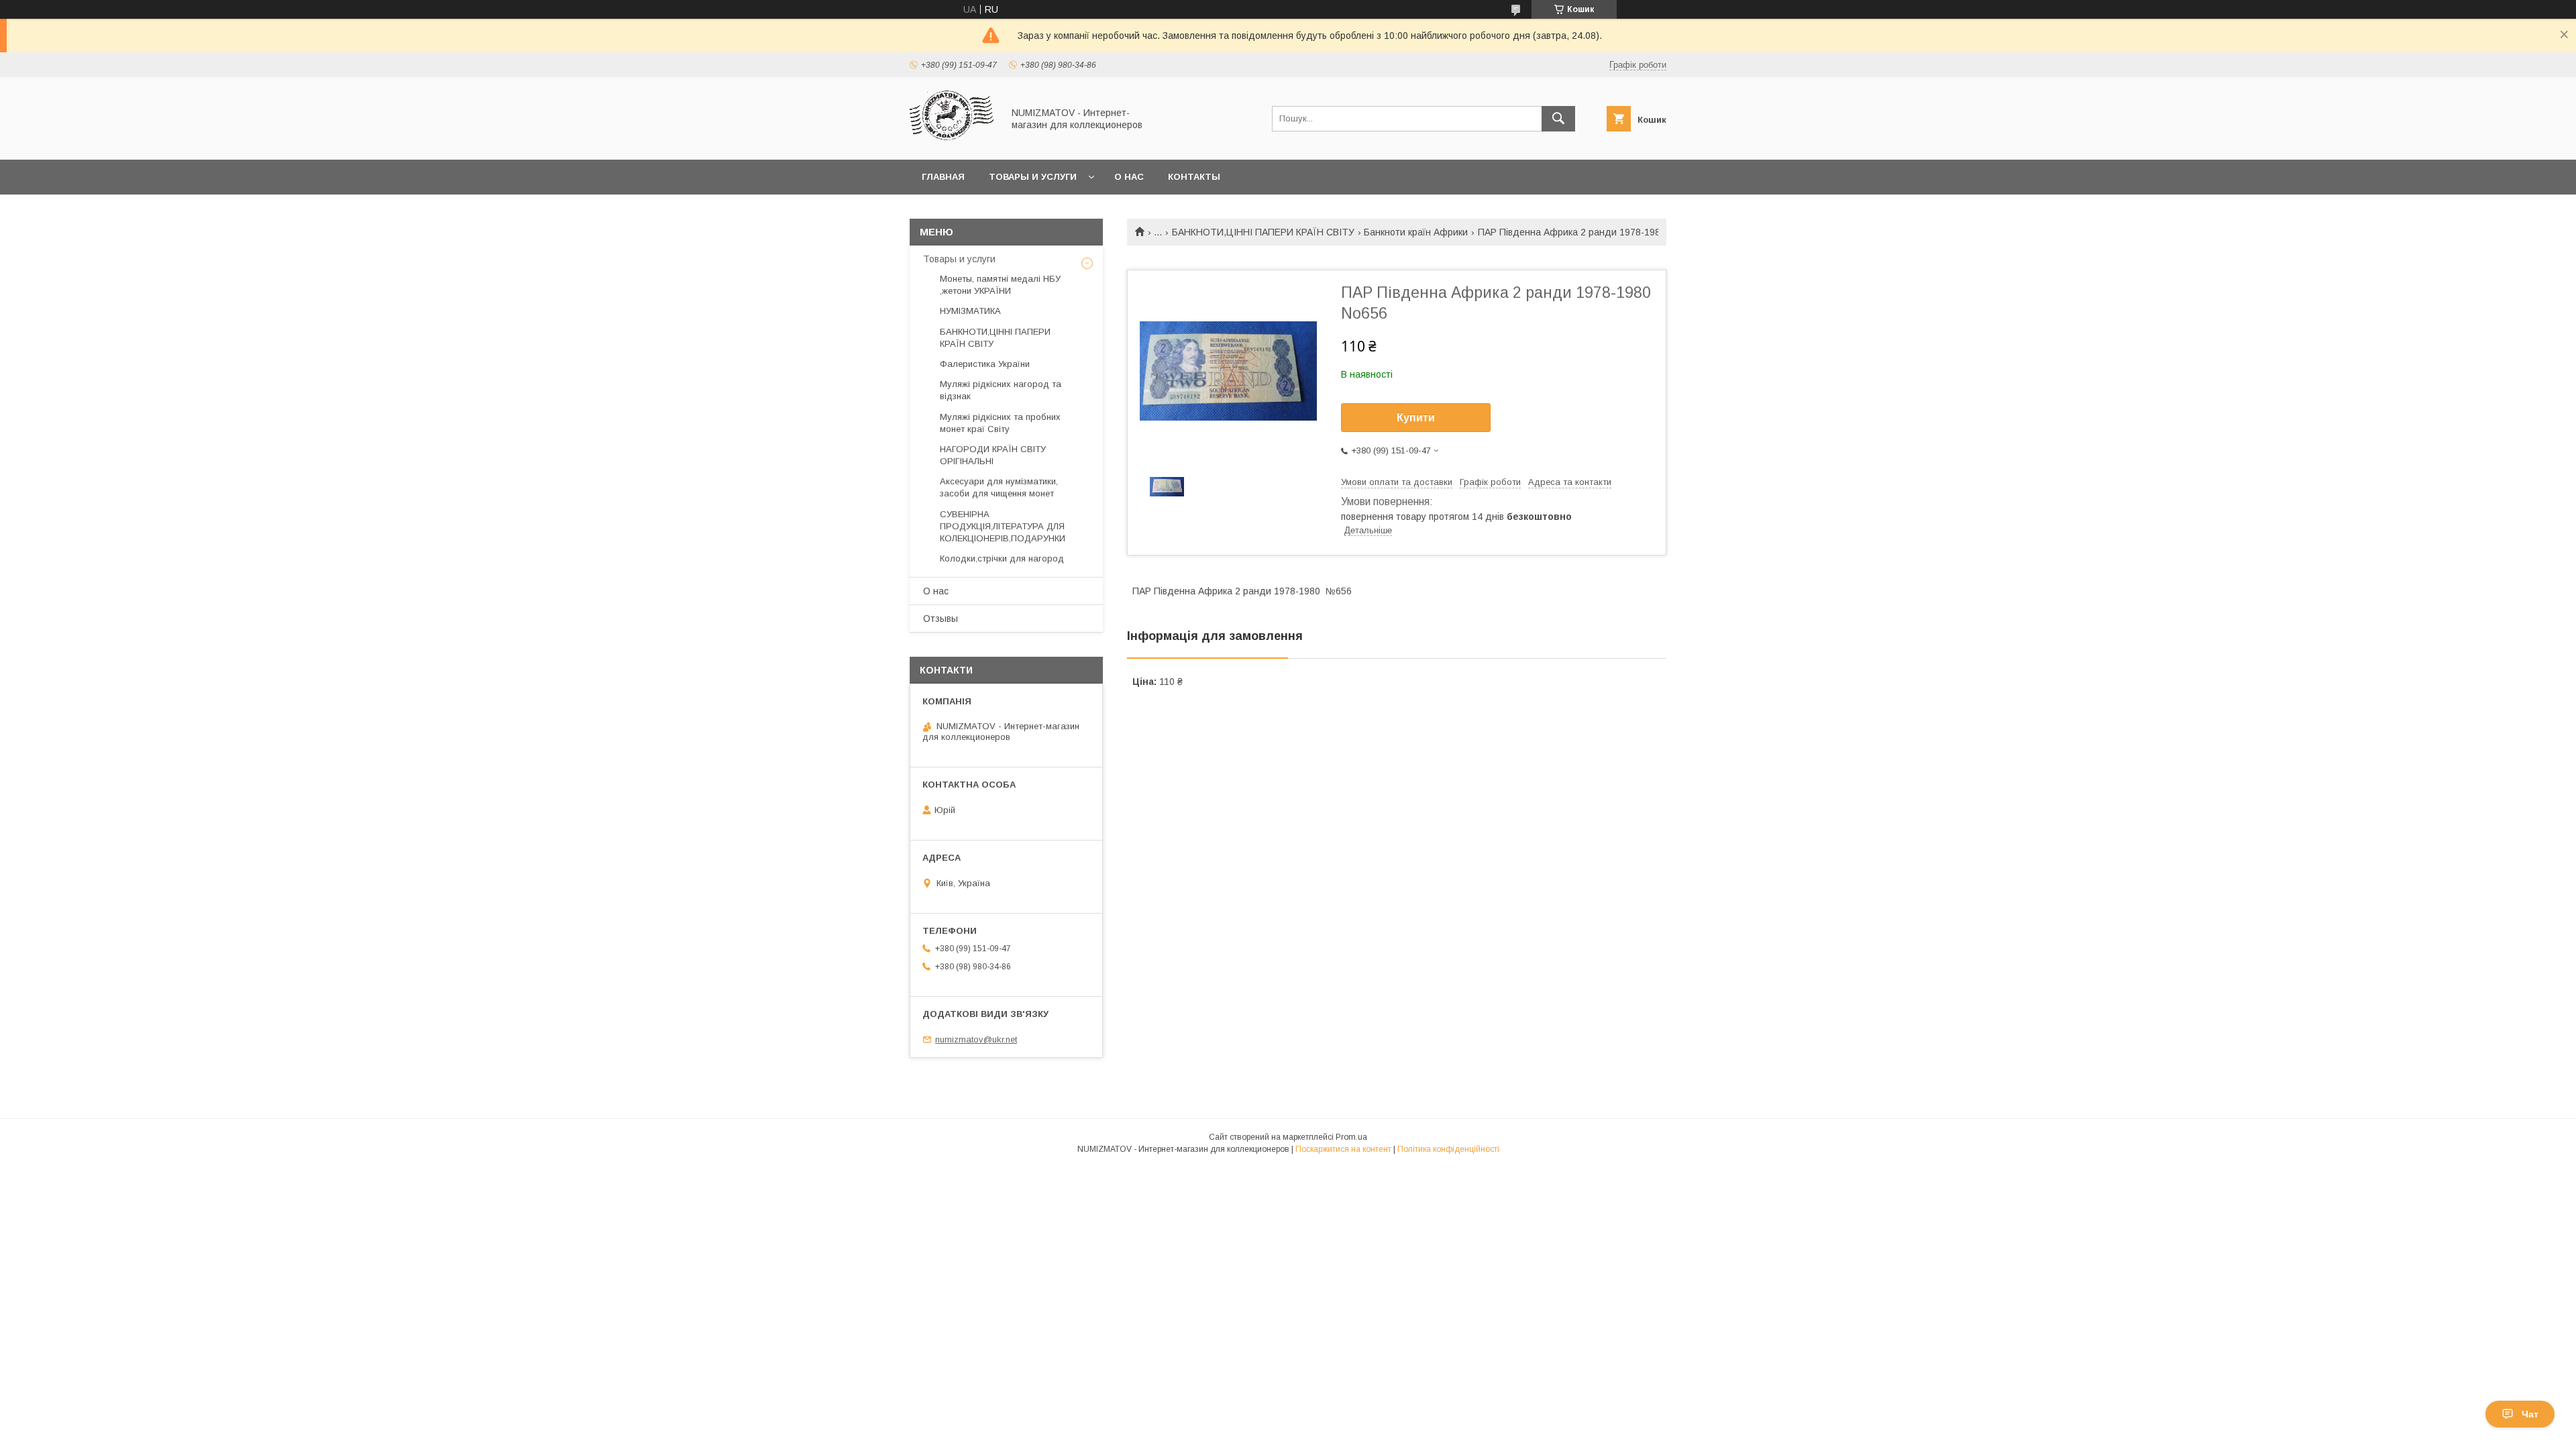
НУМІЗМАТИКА (970, 311)
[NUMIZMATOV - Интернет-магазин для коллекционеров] (953, 142)
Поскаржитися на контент (1343, 1149)
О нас (1129, 177)
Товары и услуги (1033, 177)
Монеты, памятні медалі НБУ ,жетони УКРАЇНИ (1000, 285)
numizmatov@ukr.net (976, 1039)
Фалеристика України (985, 364)
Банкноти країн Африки (1416, 232)
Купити (1416, 418)
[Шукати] (1558, 119)
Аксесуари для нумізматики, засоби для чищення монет (999, 487)
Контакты (1194, 177)
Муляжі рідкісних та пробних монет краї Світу (1000, 423)
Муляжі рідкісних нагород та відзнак (1001, 390)
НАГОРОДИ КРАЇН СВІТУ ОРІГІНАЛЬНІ (993, 455)
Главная (943, 177)
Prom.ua (1351, 1137)
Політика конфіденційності (1448, 1149)
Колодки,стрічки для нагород (1002, 558)
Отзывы (941, 619)
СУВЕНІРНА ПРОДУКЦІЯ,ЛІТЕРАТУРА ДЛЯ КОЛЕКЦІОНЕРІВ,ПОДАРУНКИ (1003, 526)
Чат (2530, 1414)
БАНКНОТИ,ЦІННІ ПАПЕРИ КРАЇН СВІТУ (1263, 232)
